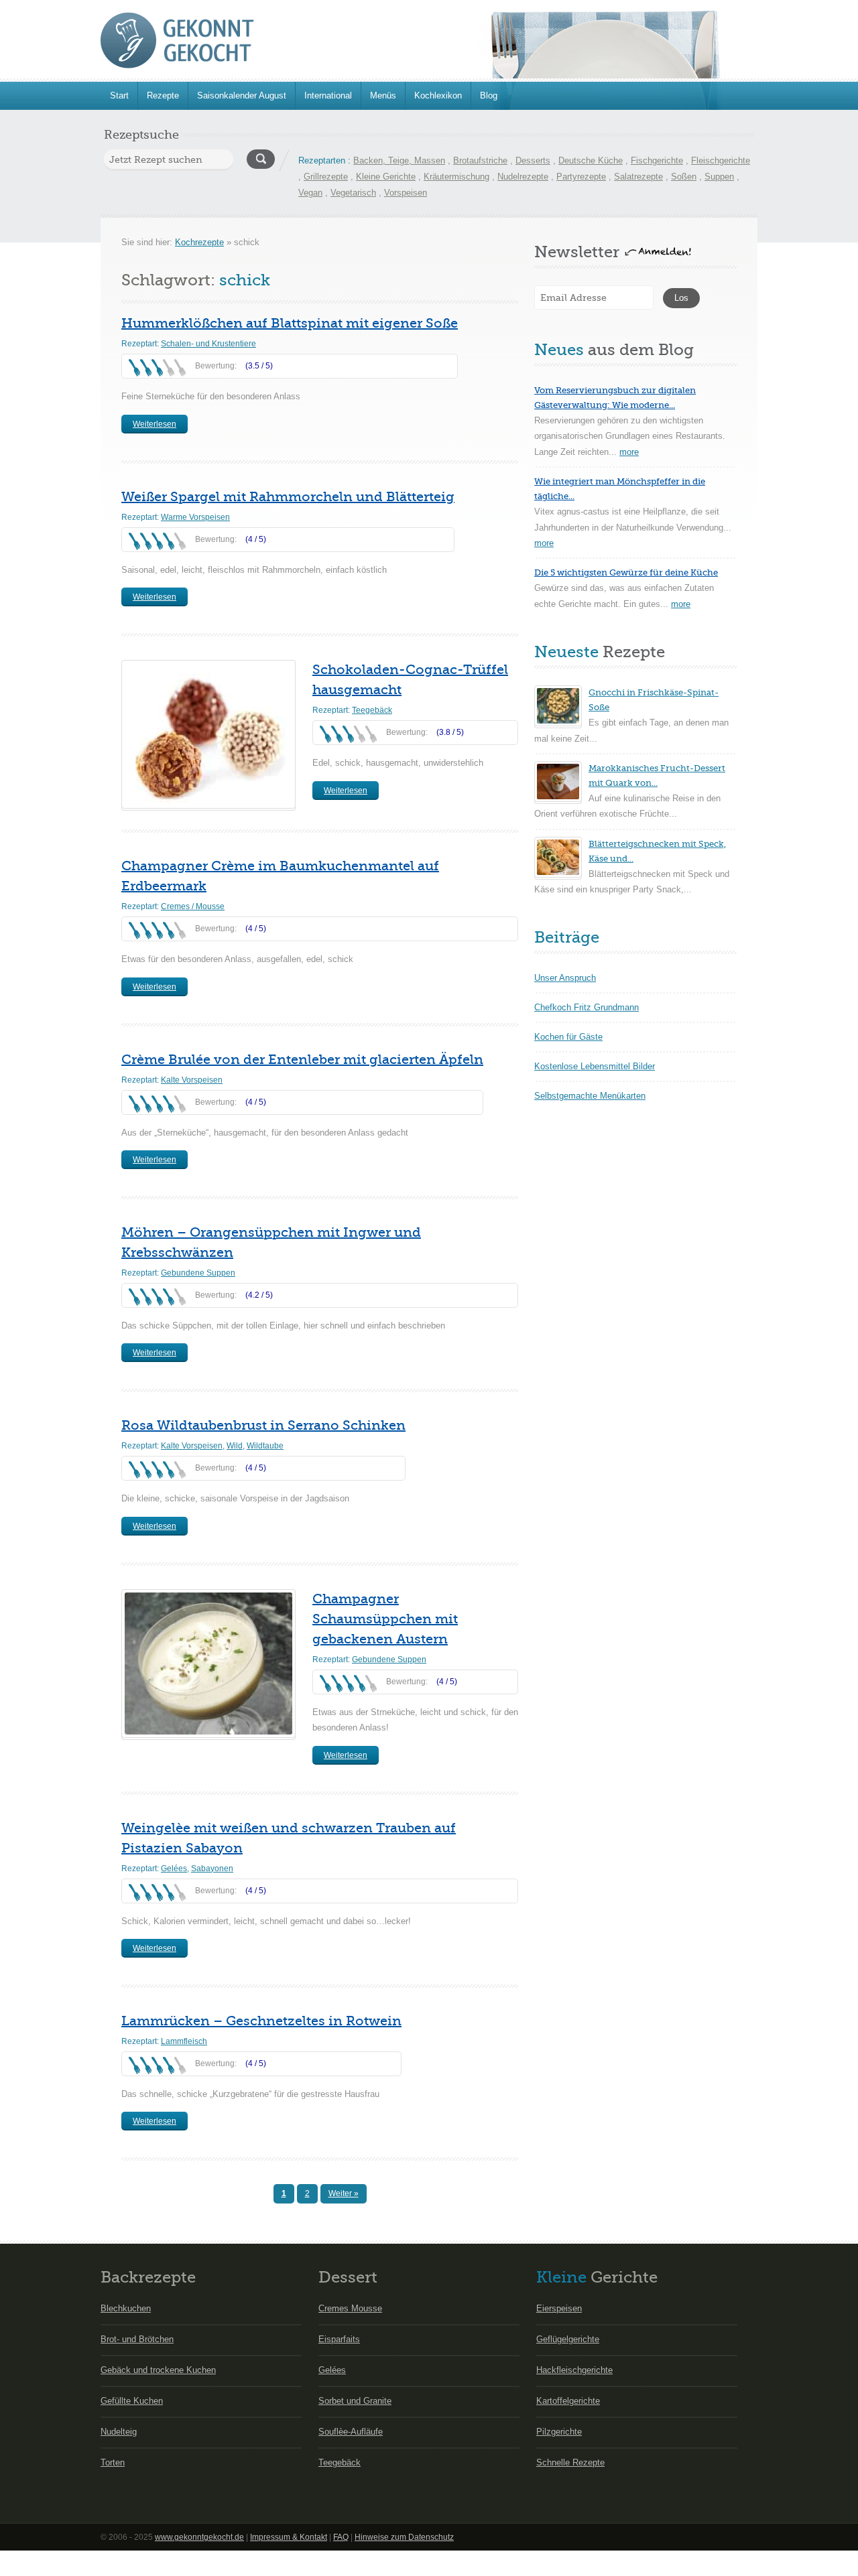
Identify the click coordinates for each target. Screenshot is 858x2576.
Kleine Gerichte (386, 177)
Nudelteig (119, 2432)
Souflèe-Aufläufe (351, 2432)
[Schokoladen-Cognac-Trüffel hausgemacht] (208, 734)
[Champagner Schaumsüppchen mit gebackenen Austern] (208, 1664)
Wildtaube (265, 1446)
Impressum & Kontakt (289, 2537)
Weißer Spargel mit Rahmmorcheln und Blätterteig (288, 497)
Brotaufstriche (480, 160)
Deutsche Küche (591, 160)
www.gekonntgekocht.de (199, 2537)
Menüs (383, 95)
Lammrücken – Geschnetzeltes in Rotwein (261, 2021)
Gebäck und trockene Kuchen (158, 2370)
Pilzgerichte (559, 2432)
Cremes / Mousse (193, 906)
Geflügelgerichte (568, 2339)
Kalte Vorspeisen (192, 1080)
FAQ (341, 2537)
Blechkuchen (126, 2308)
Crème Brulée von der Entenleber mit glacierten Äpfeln (302, 1060)
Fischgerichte (657, 160)
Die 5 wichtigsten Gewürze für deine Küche (626, 572)
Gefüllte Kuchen (132, 2401)
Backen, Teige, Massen (399, 160)
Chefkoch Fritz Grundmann (587, 1007)
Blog (489, 95)
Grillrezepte (326, 177)
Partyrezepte (581, 177)
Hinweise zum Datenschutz (404, 2537)
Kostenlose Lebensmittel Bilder (595, 1066)
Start (119, 95)
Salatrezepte (638, 177)
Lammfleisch (184, 2041)
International (328, 95)
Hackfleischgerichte (574, 2370)
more (629, 452)
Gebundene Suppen (198, 1273)
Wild (235, 1446)
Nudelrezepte (523, 177)
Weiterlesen (155, 424)
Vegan (310, 193)
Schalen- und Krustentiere (208, 344)
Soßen (684, 177)
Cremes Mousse (350, 2308)
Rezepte (163, 95)
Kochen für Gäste (568, 1037)
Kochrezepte (199, 242)
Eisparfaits (339, 2339)
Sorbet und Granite (355, 2401)
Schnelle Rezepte (570, 2462)
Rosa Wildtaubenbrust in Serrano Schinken (263, 1425)
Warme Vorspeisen (195, 517)
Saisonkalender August (242, 95)
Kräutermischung (456, 177)
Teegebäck (372, 710)
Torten (113, 2462)
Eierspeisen (559, 2308)
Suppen (719, 177)
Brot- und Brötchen (137, 2339)
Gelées (174, 1869)
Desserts (533, 160)
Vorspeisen (406, 193)
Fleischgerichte (721, 160)
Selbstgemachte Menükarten (590, 1096)
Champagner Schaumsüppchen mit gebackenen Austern (385, 1619)
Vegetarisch (353, 193)
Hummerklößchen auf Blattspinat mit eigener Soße (290, 323)
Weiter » (344, 2193)
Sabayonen (212, 1869)
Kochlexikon (438, 95)
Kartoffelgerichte (568, 2401)
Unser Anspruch (565, 978)
